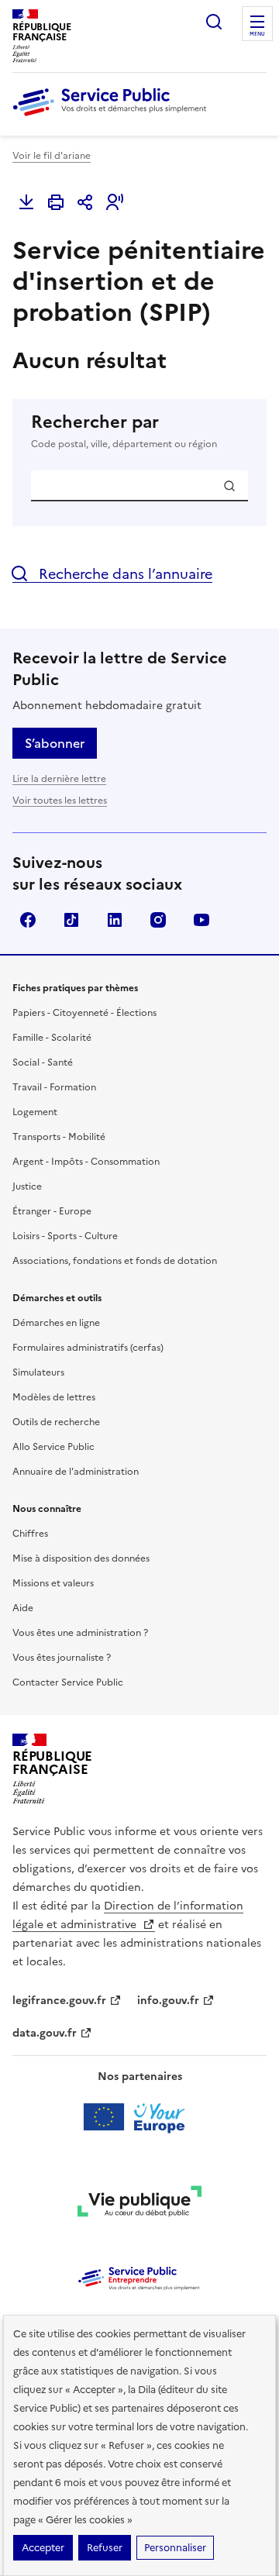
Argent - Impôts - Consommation (86, 1162)
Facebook (28, 920)
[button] (115, 202)
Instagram (158, 920)
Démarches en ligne (56, 1323)
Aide (23, 1608)
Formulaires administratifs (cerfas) (88, 1348)
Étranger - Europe (52, 1211)
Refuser (105, 2548)
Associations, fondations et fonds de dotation (115, 1261)
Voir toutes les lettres (60, 801)
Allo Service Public (53, 1447)
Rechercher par (124, 431)
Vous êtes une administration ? (80, 1633)
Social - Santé (43, 1062)
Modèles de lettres (54, 1397)
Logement (35, 1112)
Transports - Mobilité (59, 1137)
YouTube (201, 920)
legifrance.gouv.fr (59, 2001)
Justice (27, 1186)
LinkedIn (115, 920)
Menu (257, 34)
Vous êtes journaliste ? (62, 1658)
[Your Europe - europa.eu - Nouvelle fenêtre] (140, 2117)
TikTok (71, 920)
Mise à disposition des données (81, 1558)
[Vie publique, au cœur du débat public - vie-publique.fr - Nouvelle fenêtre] (139, 2204)
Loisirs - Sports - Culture (65, 1236)
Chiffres (30, 1534)
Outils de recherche (56, 1422)
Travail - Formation (54, 1087)
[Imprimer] (56, 202)
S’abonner (55, 743)
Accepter (43, 2548)
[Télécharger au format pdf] (26, 202)
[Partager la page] (85, 202)
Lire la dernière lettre (59, 779)
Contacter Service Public (68, 1682)
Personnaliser (175, 2548)
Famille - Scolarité (52, 1038)
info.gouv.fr (168, 2001)
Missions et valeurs (53, 1583)
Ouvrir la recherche (214, 22)
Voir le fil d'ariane (52, 156)
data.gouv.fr (45, 2033)
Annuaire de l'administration (76, 1472)
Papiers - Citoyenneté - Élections (84, 1013)
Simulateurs (38, 1372)
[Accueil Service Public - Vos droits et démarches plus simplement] (113, 117)
